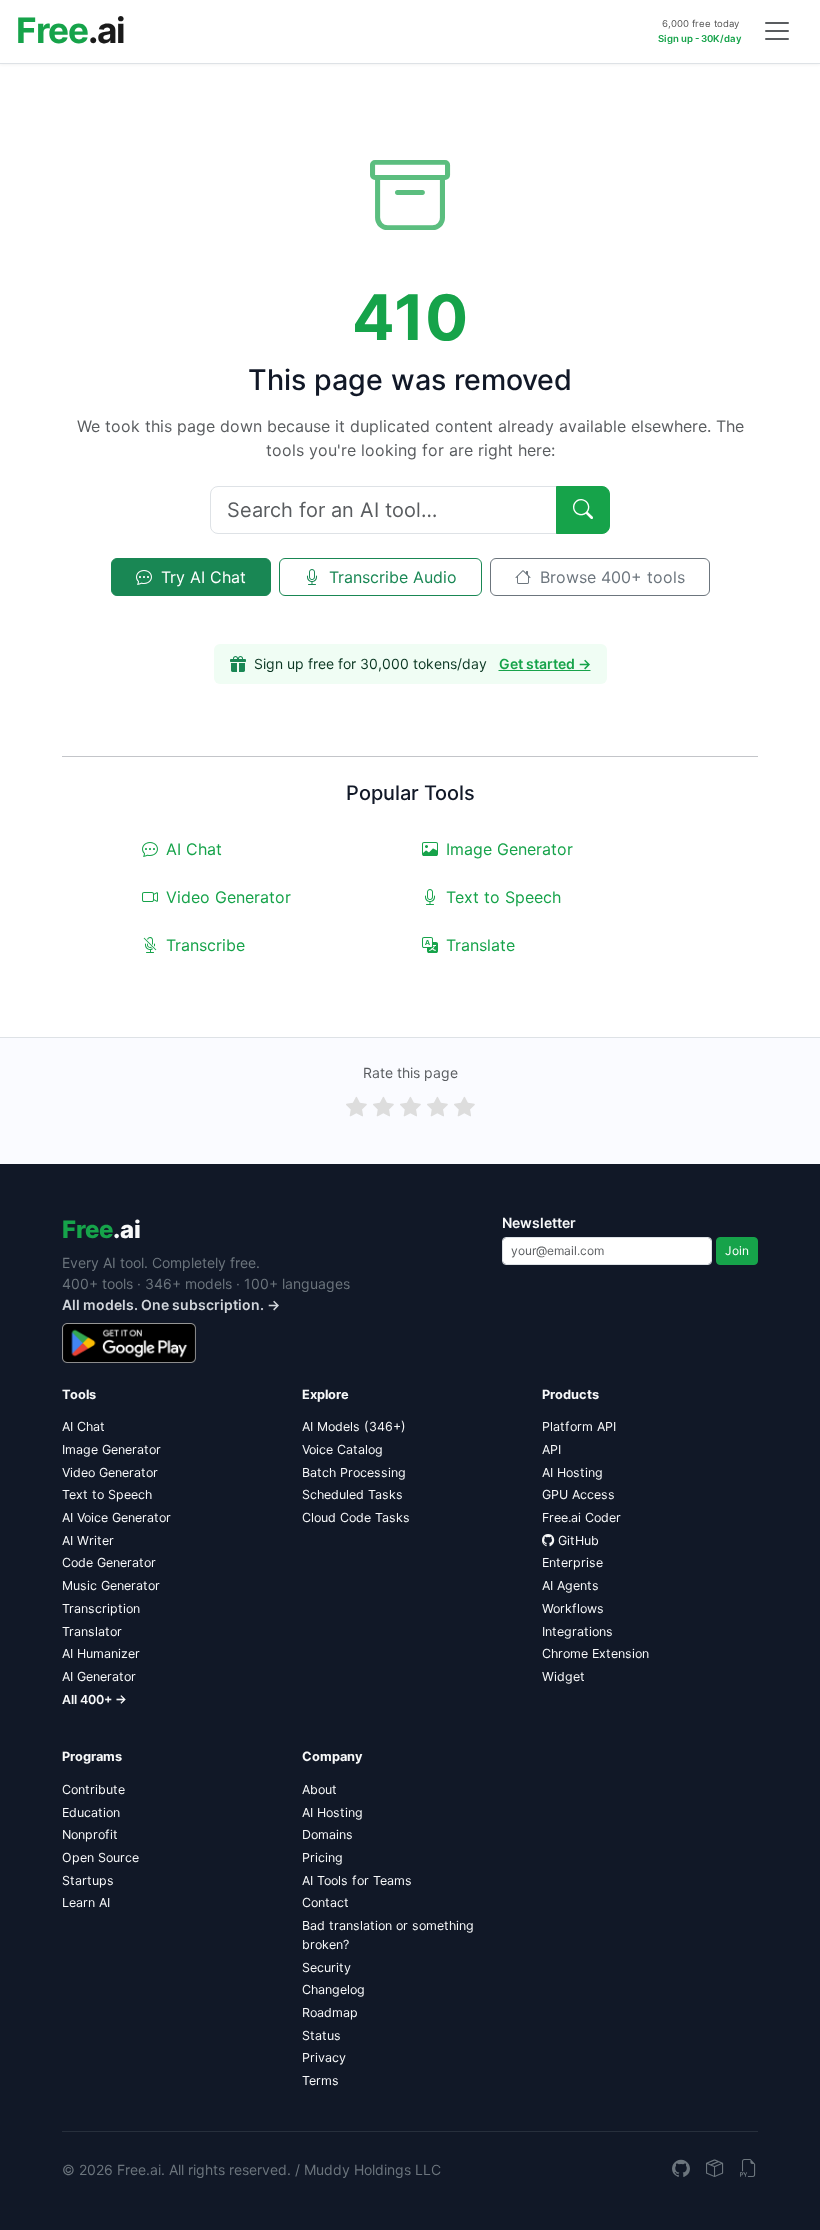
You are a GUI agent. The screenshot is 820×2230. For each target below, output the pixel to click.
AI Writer (88, 1540)
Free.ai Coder (581, 1517)
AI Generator (99, 1676)
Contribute (93, 1789)
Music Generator (111, 1585)
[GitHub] (681, 2169)
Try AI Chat (201, 577)
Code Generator (109, 1562)
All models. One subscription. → (171, 1304)
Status (321, 2035)
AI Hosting (572, 1472)
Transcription (101, 1608)
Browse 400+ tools (610, 577)
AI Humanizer (101, 1653)
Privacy (324, 2057)
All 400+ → (94, 1699)
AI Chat (194, 849)
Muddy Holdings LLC (372, 2169)
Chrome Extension (595, 1653)
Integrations (577, 1631)
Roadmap (330, 2012)
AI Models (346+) (354, 1426)
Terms (320, 2080)
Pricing (322, 1857)
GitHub (578, 1540)
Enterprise (572, 1562)
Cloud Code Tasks (356, 1517)
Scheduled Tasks (352, 1494)
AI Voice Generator (116, 1517)
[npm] (715, 2169)
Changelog (333, 1989)
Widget (563, 1676)
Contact (325, 1902)
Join (737, 1250)
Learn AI (86, 1902)
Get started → (545, 663)
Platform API (579, 1426)
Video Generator (228, 897)
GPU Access (578, 1494)
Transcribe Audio (390, 577)
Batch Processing (354, 1472)
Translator (92, 1631)
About (319, 1789)
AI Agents (570, 1585)
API (551, 1449)
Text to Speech (503, 897)
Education (91, 1812)
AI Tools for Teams (357, 1880)
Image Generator (509, 849)
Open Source (100, 1857)
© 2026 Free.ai (111, 2169)
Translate (480, 945)
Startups (88, 1880)
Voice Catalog (342, 1449)
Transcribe (205, 945)
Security (326, 1967)
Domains (327, 1834)
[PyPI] (749, 2169)
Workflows (573, 1608)
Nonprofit (90, 1834)
